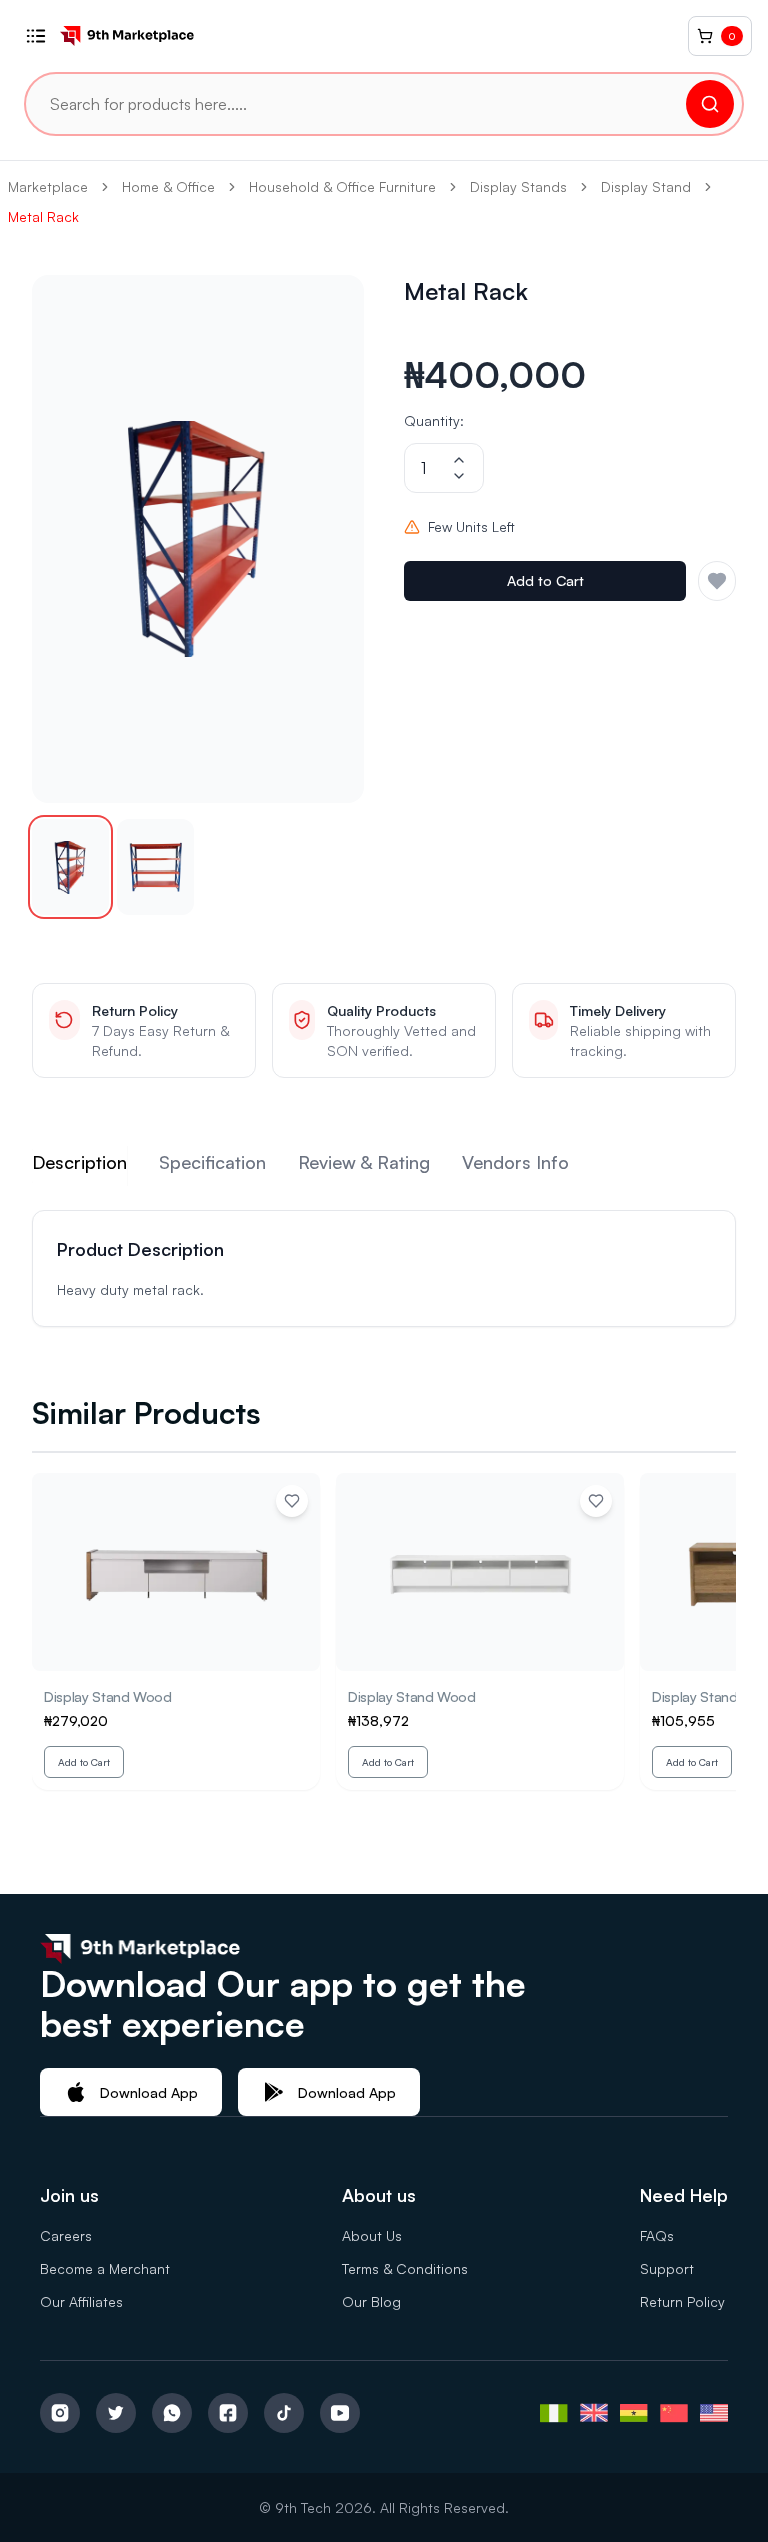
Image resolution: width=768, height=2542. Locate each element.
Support (667, 2268)
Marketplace (48, 186)
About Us (372, 2235)
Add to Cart (545, 580)
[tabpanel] (384, 1268)
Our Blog (371, 2301)
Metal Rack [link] (43, 216)
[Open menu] (36, 36)
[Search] (710, 104)
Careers (66, 2235)
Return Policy (682, 2301)
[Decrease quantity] (459, 476)
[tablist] (384, 1166)
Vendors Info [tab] (515, 1162)
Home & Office (168, 186)
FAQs (657, 2235)
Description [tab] (79, 1162)
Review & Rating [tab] (364, 1162)
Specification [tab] (212, 1162)
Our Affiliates (81, 2301)
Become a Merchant (105, 2268)
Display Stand (646, 186)
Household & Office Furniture (342, 186)
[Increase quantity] (459, 460)
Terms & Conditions (405, 2268)
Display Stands (518, 186)
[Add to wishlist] (292, 1501)
